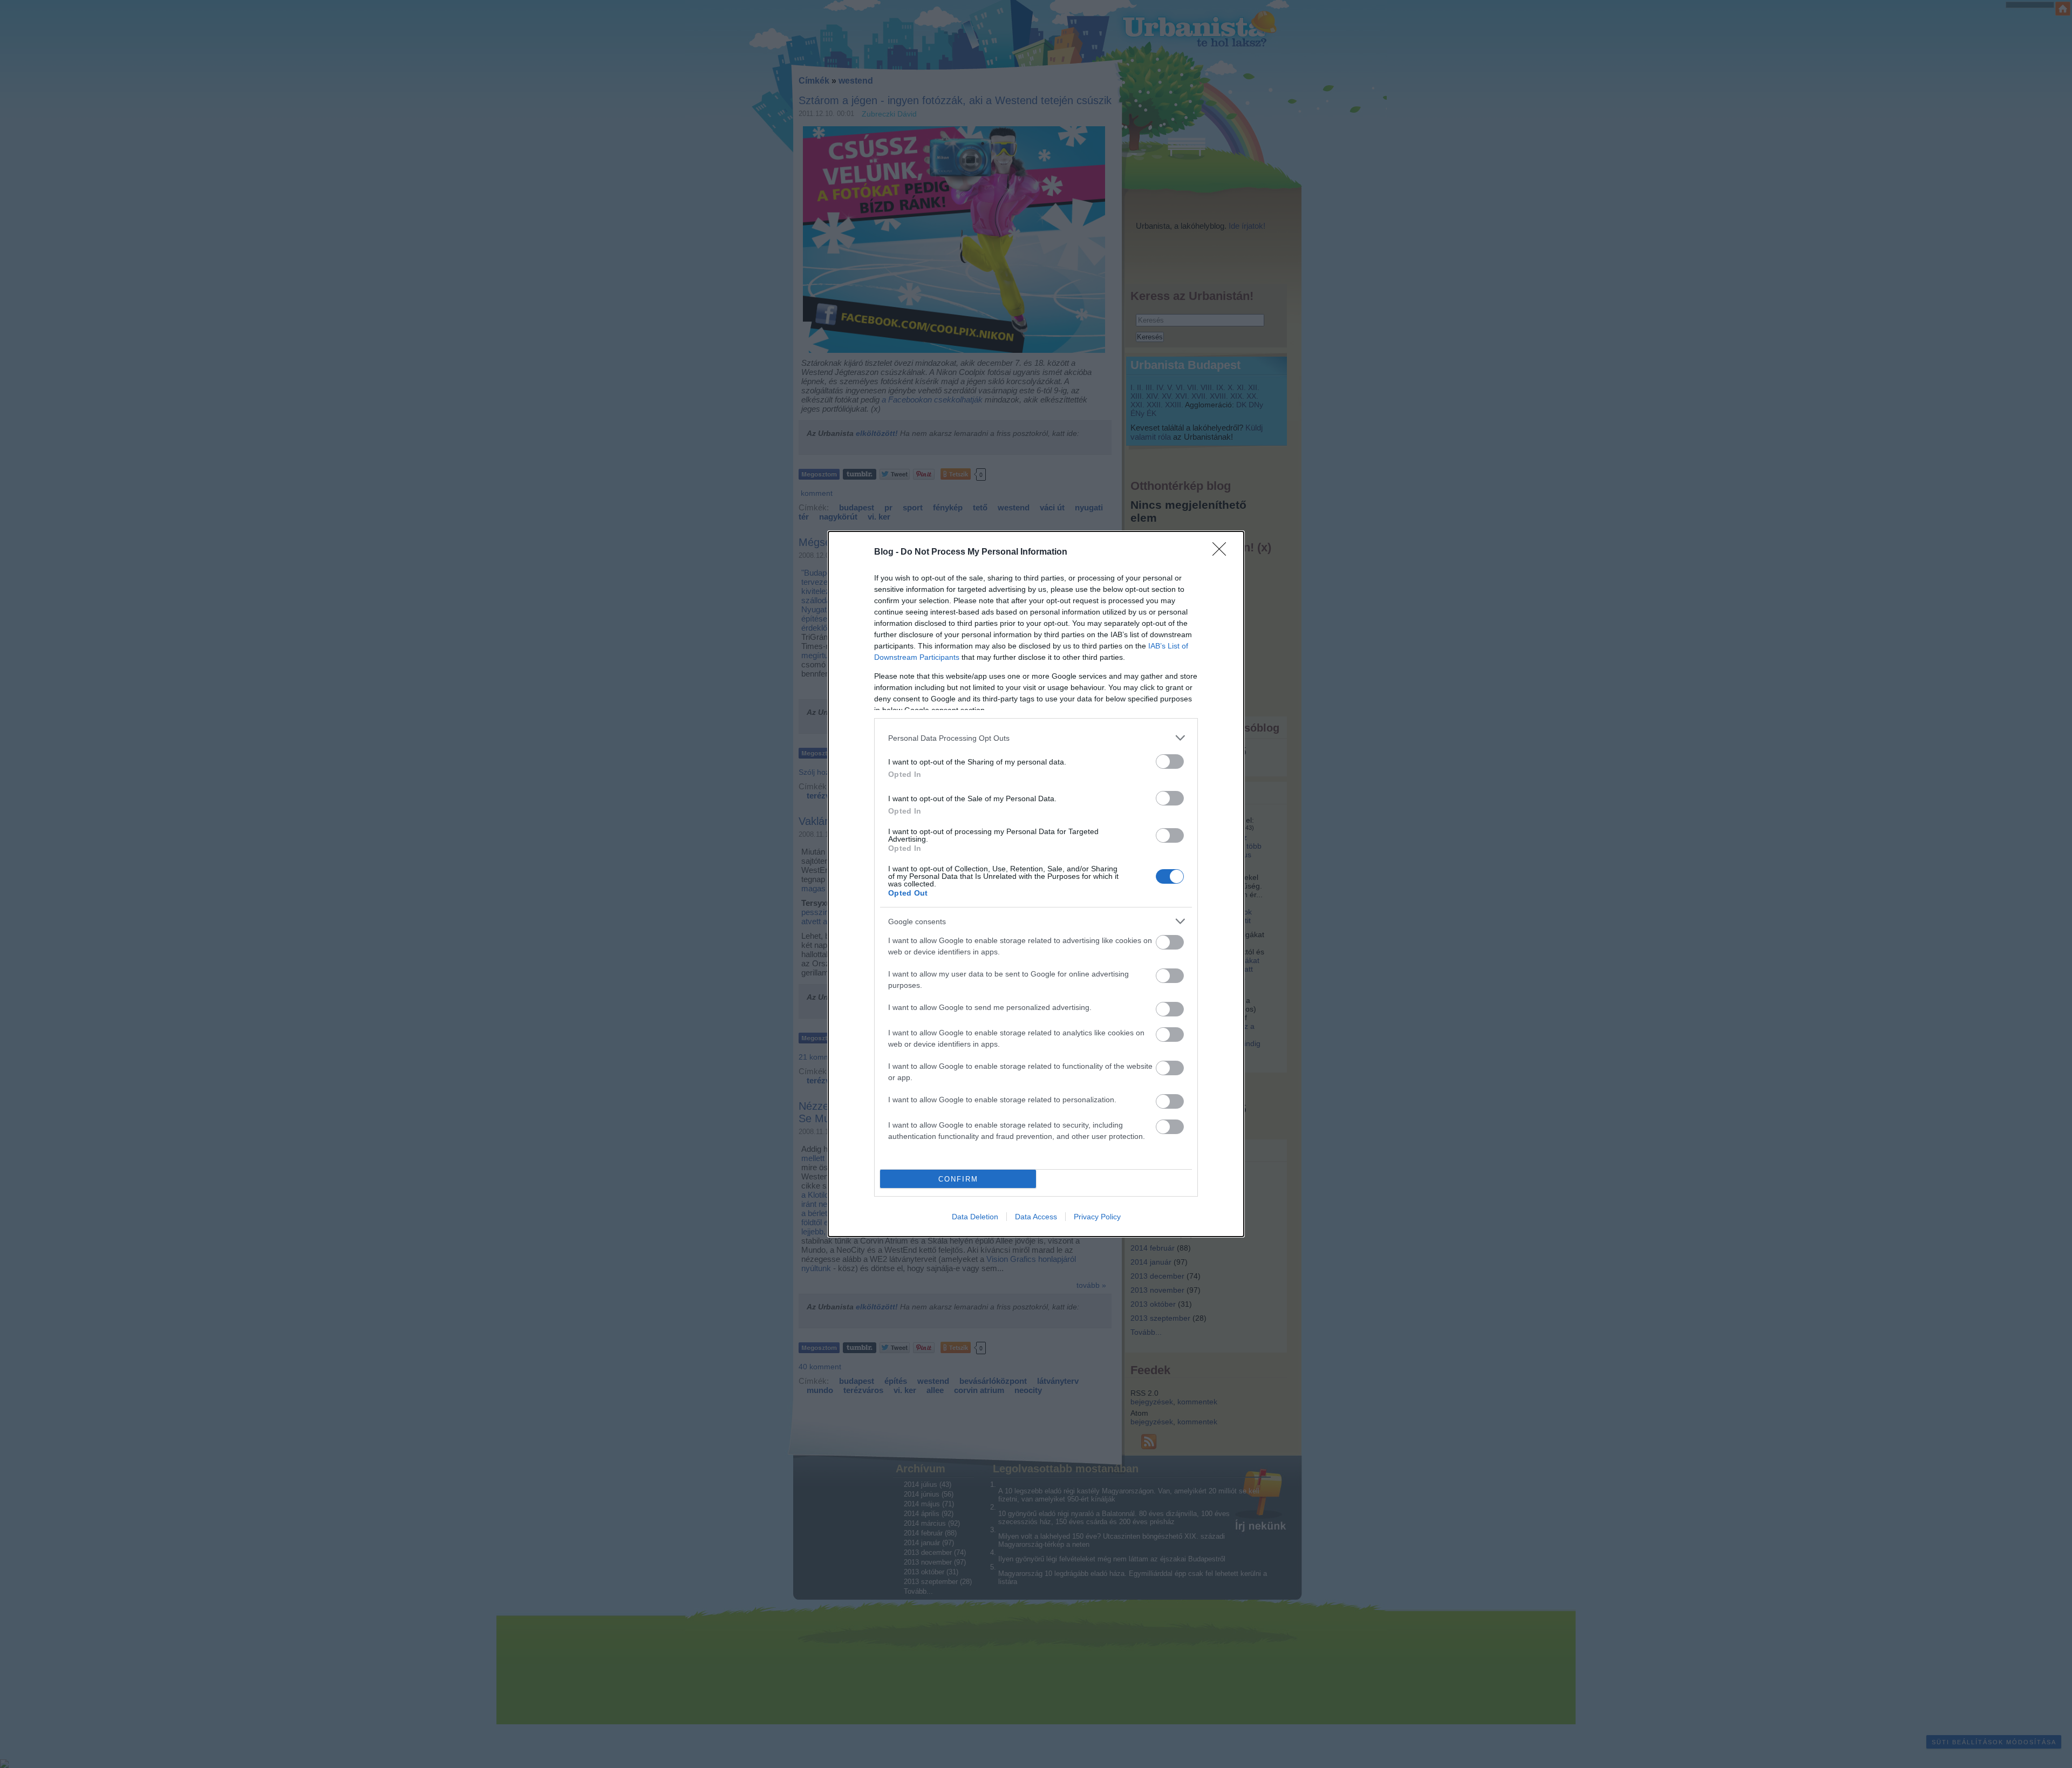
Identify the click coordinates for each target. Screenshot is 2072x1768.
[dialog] (1036, 884)
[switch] (1170, 762)
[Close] (1223, 552)
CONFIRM (958, 1179)
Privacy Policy (1097, 1217)
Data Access (1036, 1217)
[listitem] (1036, 738)
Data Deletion (975, 1217)
